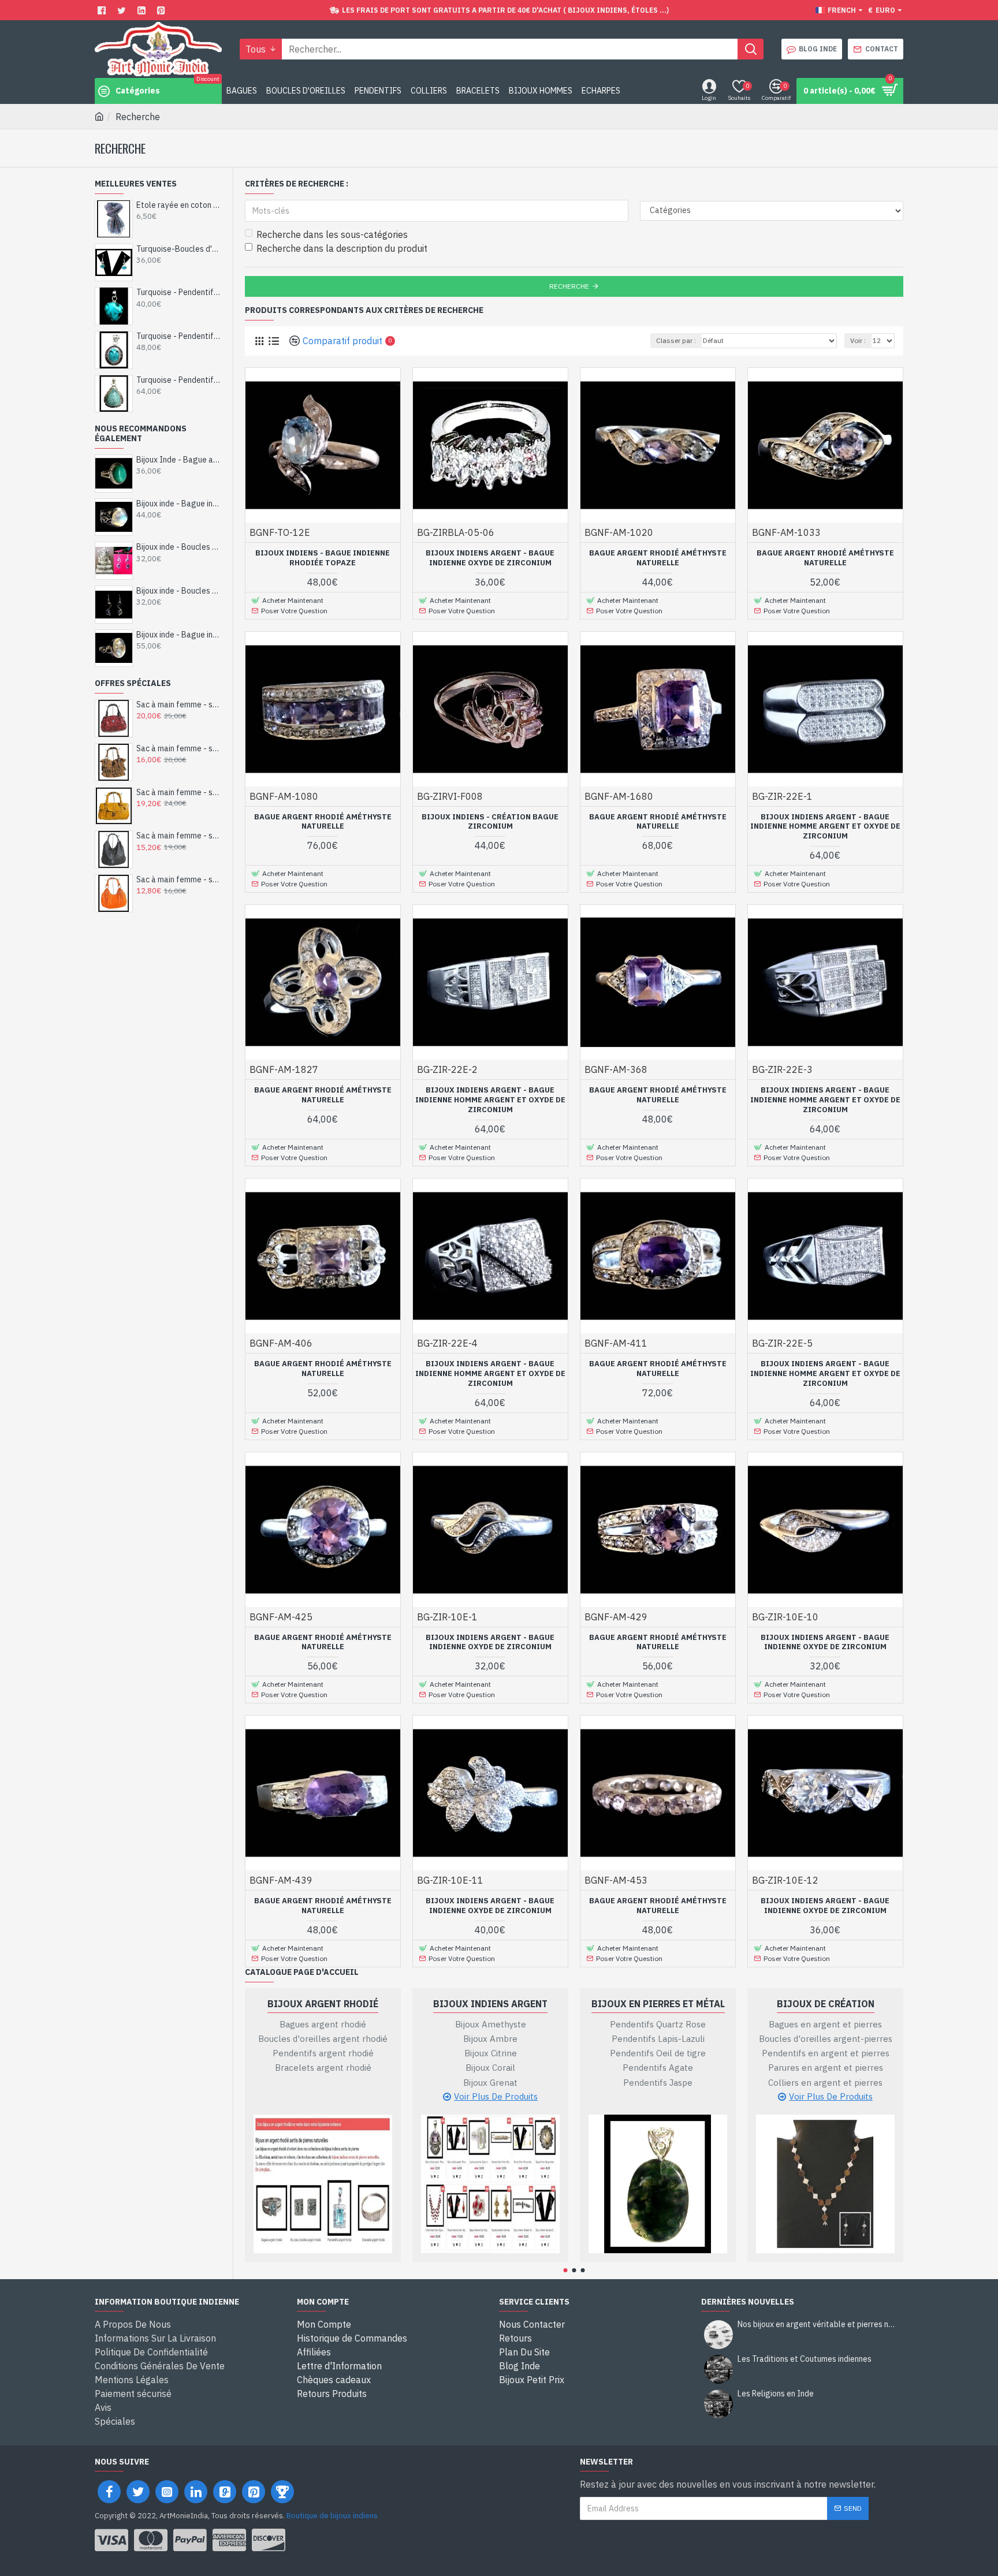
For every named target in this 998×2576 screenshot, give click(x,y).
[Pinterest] (163, 10)
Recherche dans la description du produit (342, 248)
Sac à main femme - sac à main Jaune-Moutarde (179, 792)
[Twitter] (123, 10)
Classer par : (676, 340)
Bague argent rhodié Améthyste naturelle (658, 558)
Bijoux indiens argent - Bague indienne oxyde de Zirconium (490, 558)
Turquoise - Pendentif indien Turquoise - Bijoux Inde (179, 292)
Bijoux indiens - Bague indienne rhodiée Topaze (323, 558)
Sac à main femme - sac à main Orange (179, 879)
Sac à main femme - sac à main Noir (179, 836)
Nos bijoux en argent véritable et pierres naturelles (817, 2325)
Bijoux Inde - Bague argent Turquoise (179, 460)
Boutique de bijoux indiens (332, 2516)
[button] (566, 2270)
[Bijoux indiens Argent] (490, 2184)
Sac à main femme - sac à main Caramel (179, 748)
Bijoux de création (826, 2004)
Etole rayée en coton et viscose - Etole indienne (179, 205)
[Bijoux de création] (825, 2184)
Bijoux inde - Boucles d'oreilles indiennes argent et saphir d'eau (179, 591)
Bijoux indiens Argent (490, 2004)
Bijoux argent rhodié (323, 2004)
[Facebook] (103, 10)
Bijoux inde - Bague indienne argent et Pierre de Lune (179, 504)
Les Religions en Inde (776, 2394)
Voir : (858, 340)
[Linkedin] (143, 10)
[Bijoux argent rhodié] (323, 2184)
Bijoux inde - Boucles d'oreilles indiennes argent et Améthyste (179, 547)
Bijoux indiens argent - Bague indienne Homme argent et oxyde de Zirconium (825, 827)
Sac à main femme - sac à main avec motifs (179, 704)
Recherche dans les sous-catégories (332, 234)
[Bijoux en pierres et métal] (658, 2184)
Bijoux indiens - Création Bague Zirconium (490, 822)
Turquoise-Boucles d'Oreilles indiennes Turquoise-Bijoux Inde (179, 249)
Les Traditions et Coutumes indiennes (805, 2359)
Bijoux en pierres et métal (658, 2004)
